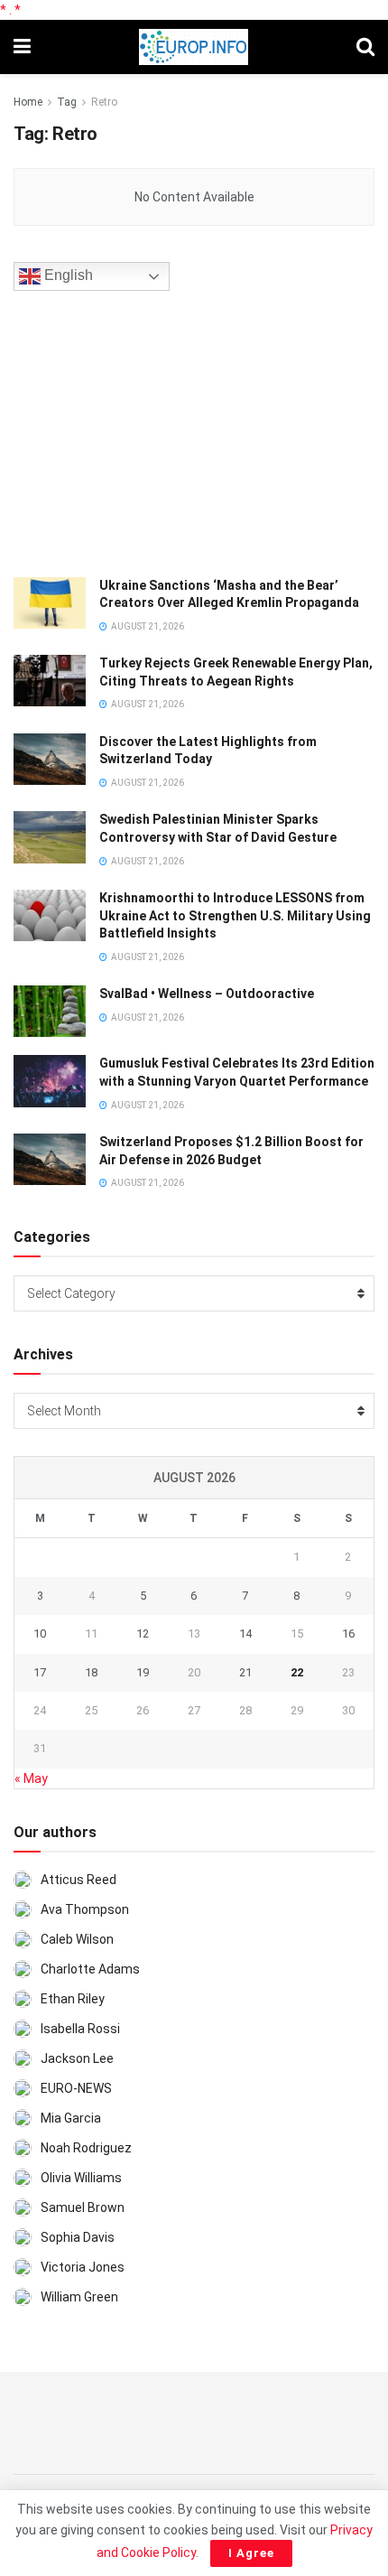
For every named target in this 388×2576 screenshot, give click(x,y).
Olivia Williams (81, 2178)
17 (40, 1672)
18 (91, 1672)
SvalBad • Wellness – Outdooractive (207, 994)
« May (31, 1778)
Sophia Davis (78, 2237)
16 (348, 1633)
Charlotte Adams (90, 1969)
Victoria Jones (83, 2267)
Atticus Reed (79, 1880)
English (67, 275)
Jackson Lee (77, 2058)
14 (245, 1633)
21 (245, 1672)
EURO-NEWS (76, 2088)
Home (28, 102)
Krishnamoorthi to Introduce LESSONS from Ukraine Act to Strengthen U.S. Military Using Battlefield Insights (235, 915)
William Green (79, 2297)
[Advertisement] (149, 431)
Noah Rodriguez (86, 2148)
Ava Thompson (85, 1909)
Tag (67, 102)
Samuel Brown (83, 2207)
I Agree (251, 2553)
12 (143, 1633)
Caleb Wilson (77, 1939)
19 (143, 1672)
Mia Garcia (71, 2118)
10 (40, 1633)
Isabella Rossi (80, 2029)
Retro (104, 102)
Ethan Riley (73, 1999)
